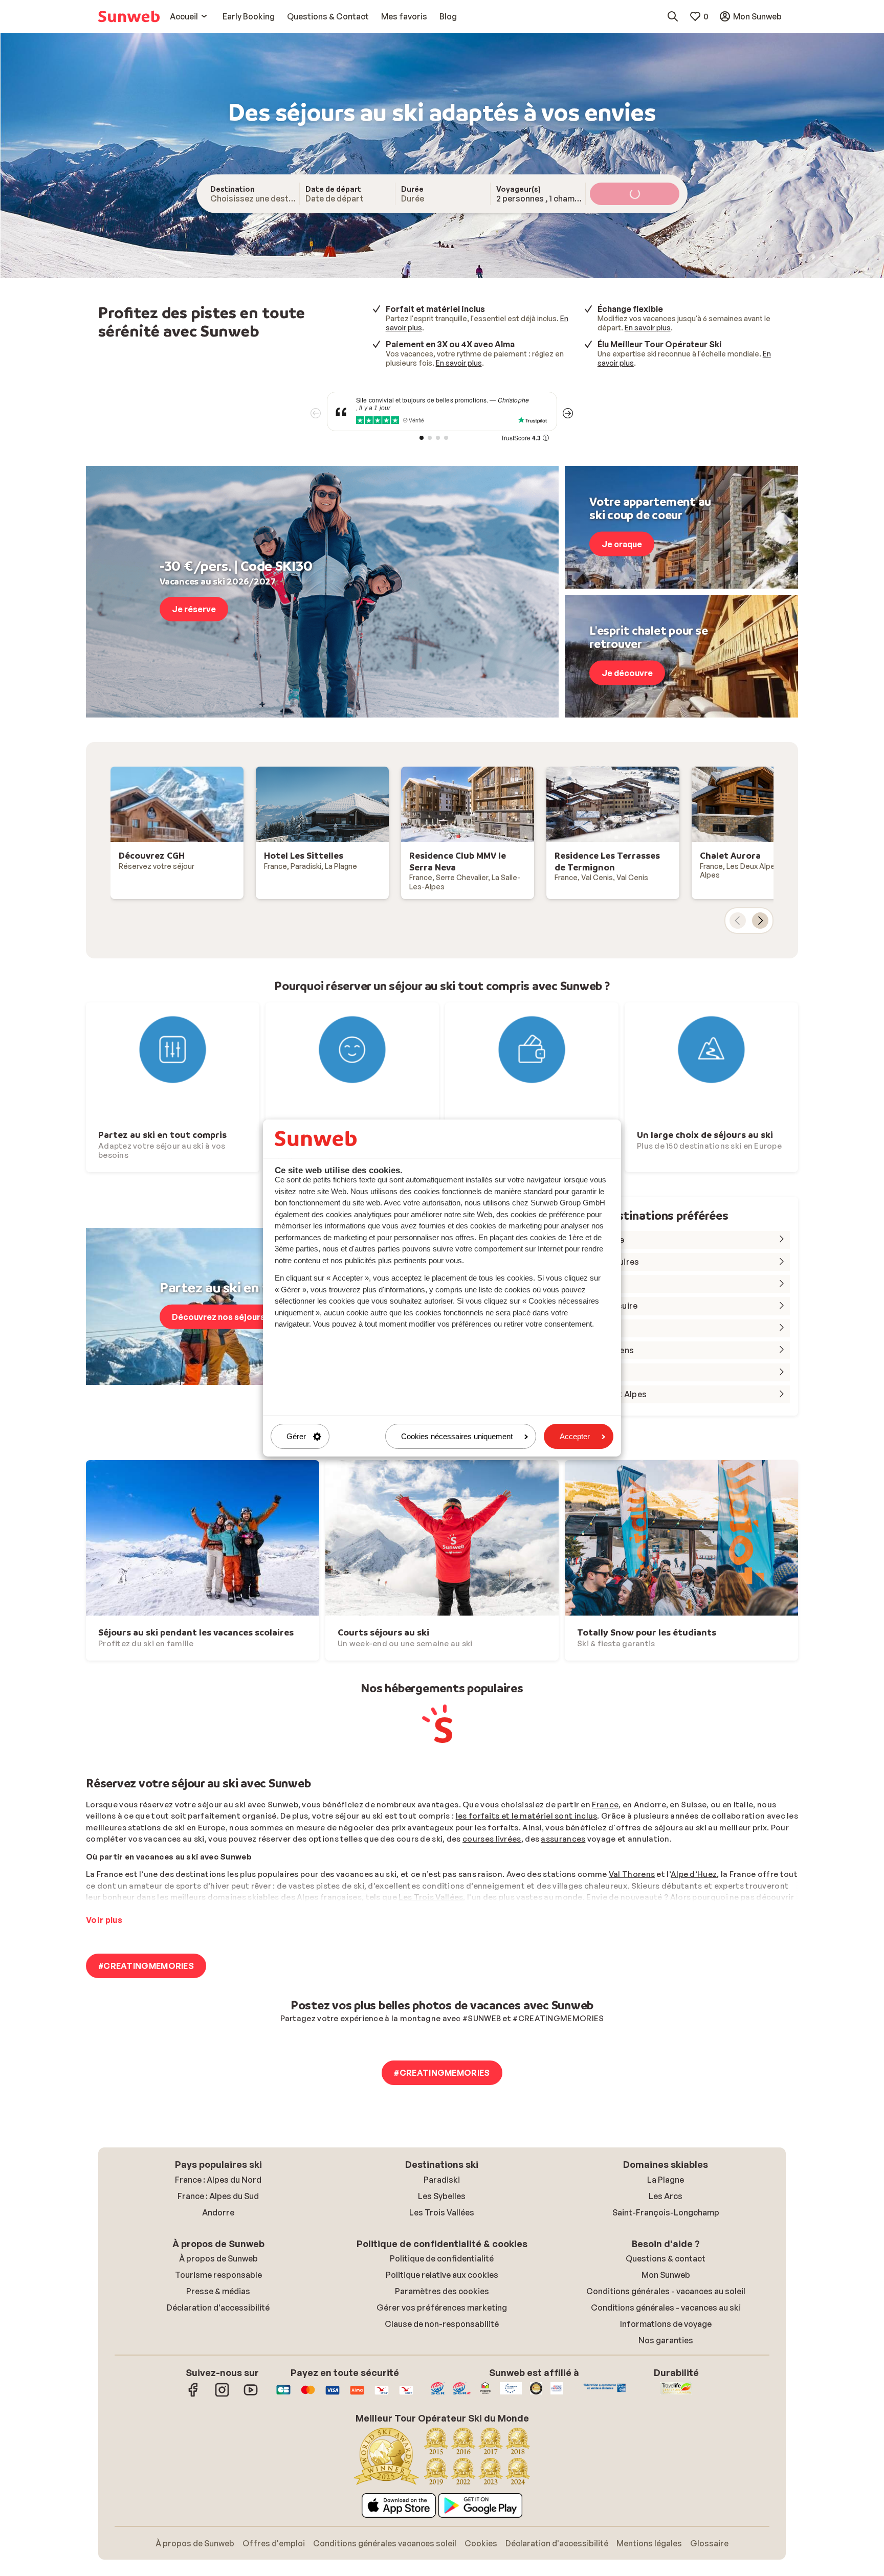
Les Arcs (666, 2196)
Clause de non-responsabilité (442, 2324)
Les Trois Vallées (431, 1897)
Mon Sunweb (666, 2275)
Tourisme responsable (218, 2275)
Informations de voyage (666, 2324)
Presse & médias (218, 2291)
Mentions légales (649, 2543)
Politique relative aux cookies (442, 2275)
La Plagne (666, 2180)
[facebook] (193, 2395)
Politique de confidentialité (442, 2258)
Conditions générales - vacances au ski (666, 2308)
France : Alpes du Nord (218, 2180)
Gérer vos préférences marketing (442, 2308)
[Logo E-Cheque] (406, 2395)
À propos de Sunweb (218, 2258)
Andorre (218, 2212)
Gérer (296, 1436)
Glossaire (709, 2543)
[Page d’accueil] (129, 16)
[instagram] (222, 2395)
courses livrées (492, 1839)
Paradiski (442, 2180)
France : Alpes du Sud (218, 2196)
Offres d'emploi (274, 2543)
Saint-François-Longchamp (666, 2212)
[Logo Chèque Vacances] (382, 2395)
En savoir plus (648, 328)
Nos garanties (666, 2340)
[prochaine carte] (760, 921)
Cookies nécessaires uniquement (457, 1436)
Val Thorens (632, 1874)
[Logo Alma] (357, 2395)
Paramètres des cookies (442, 2291)
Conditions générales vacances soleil (385, 2543)
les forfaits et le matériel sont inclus (527, 1816)
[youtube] (251, 2395)
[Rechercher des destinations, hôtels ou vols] (673, 16)
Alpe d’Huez (694, 1874)
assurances (563, 1839)
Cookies (481, 2543)
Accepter (575, 1436)
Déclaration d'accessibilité (218, 2308)
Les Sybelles (442, 2196)
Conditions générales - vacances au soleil (666, 2291)
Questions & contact (666, 2258)
